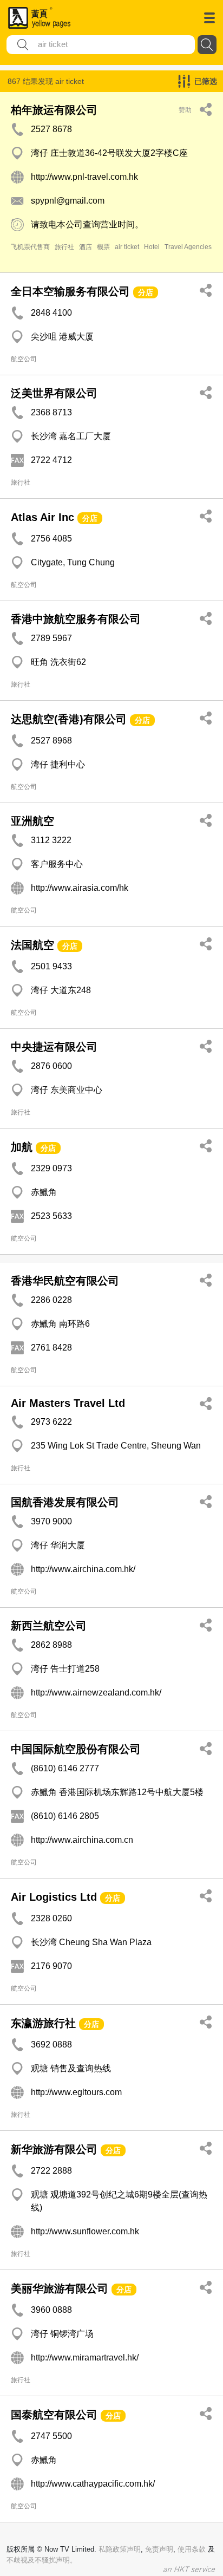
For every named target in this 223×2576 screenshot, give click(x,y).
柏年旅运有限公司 (54, 110)
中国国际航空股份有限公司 (76, 1749)
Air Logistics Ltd (54, 1897)
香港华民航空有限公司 (65, 1281)
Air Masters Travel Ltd (68, 1403)
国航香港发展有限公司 (65, 1502)
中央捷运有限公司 (54, 1047)
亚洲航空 (32, 821)
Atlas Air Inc (42, 517)
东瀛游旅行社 (43, 2023)
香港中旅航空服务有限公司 (76, 619)
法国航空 (32, 945)
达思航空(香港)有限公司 (69, 719)
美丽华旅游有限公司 (60, 2288)
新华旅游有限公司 (54, 2149)
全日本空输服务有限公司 (70, 291)
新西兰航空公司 (49, 1626)
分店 (146, 292)
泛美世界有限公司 (54, 393)
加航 (22, 1147)
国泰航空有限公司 (54, 2415)
